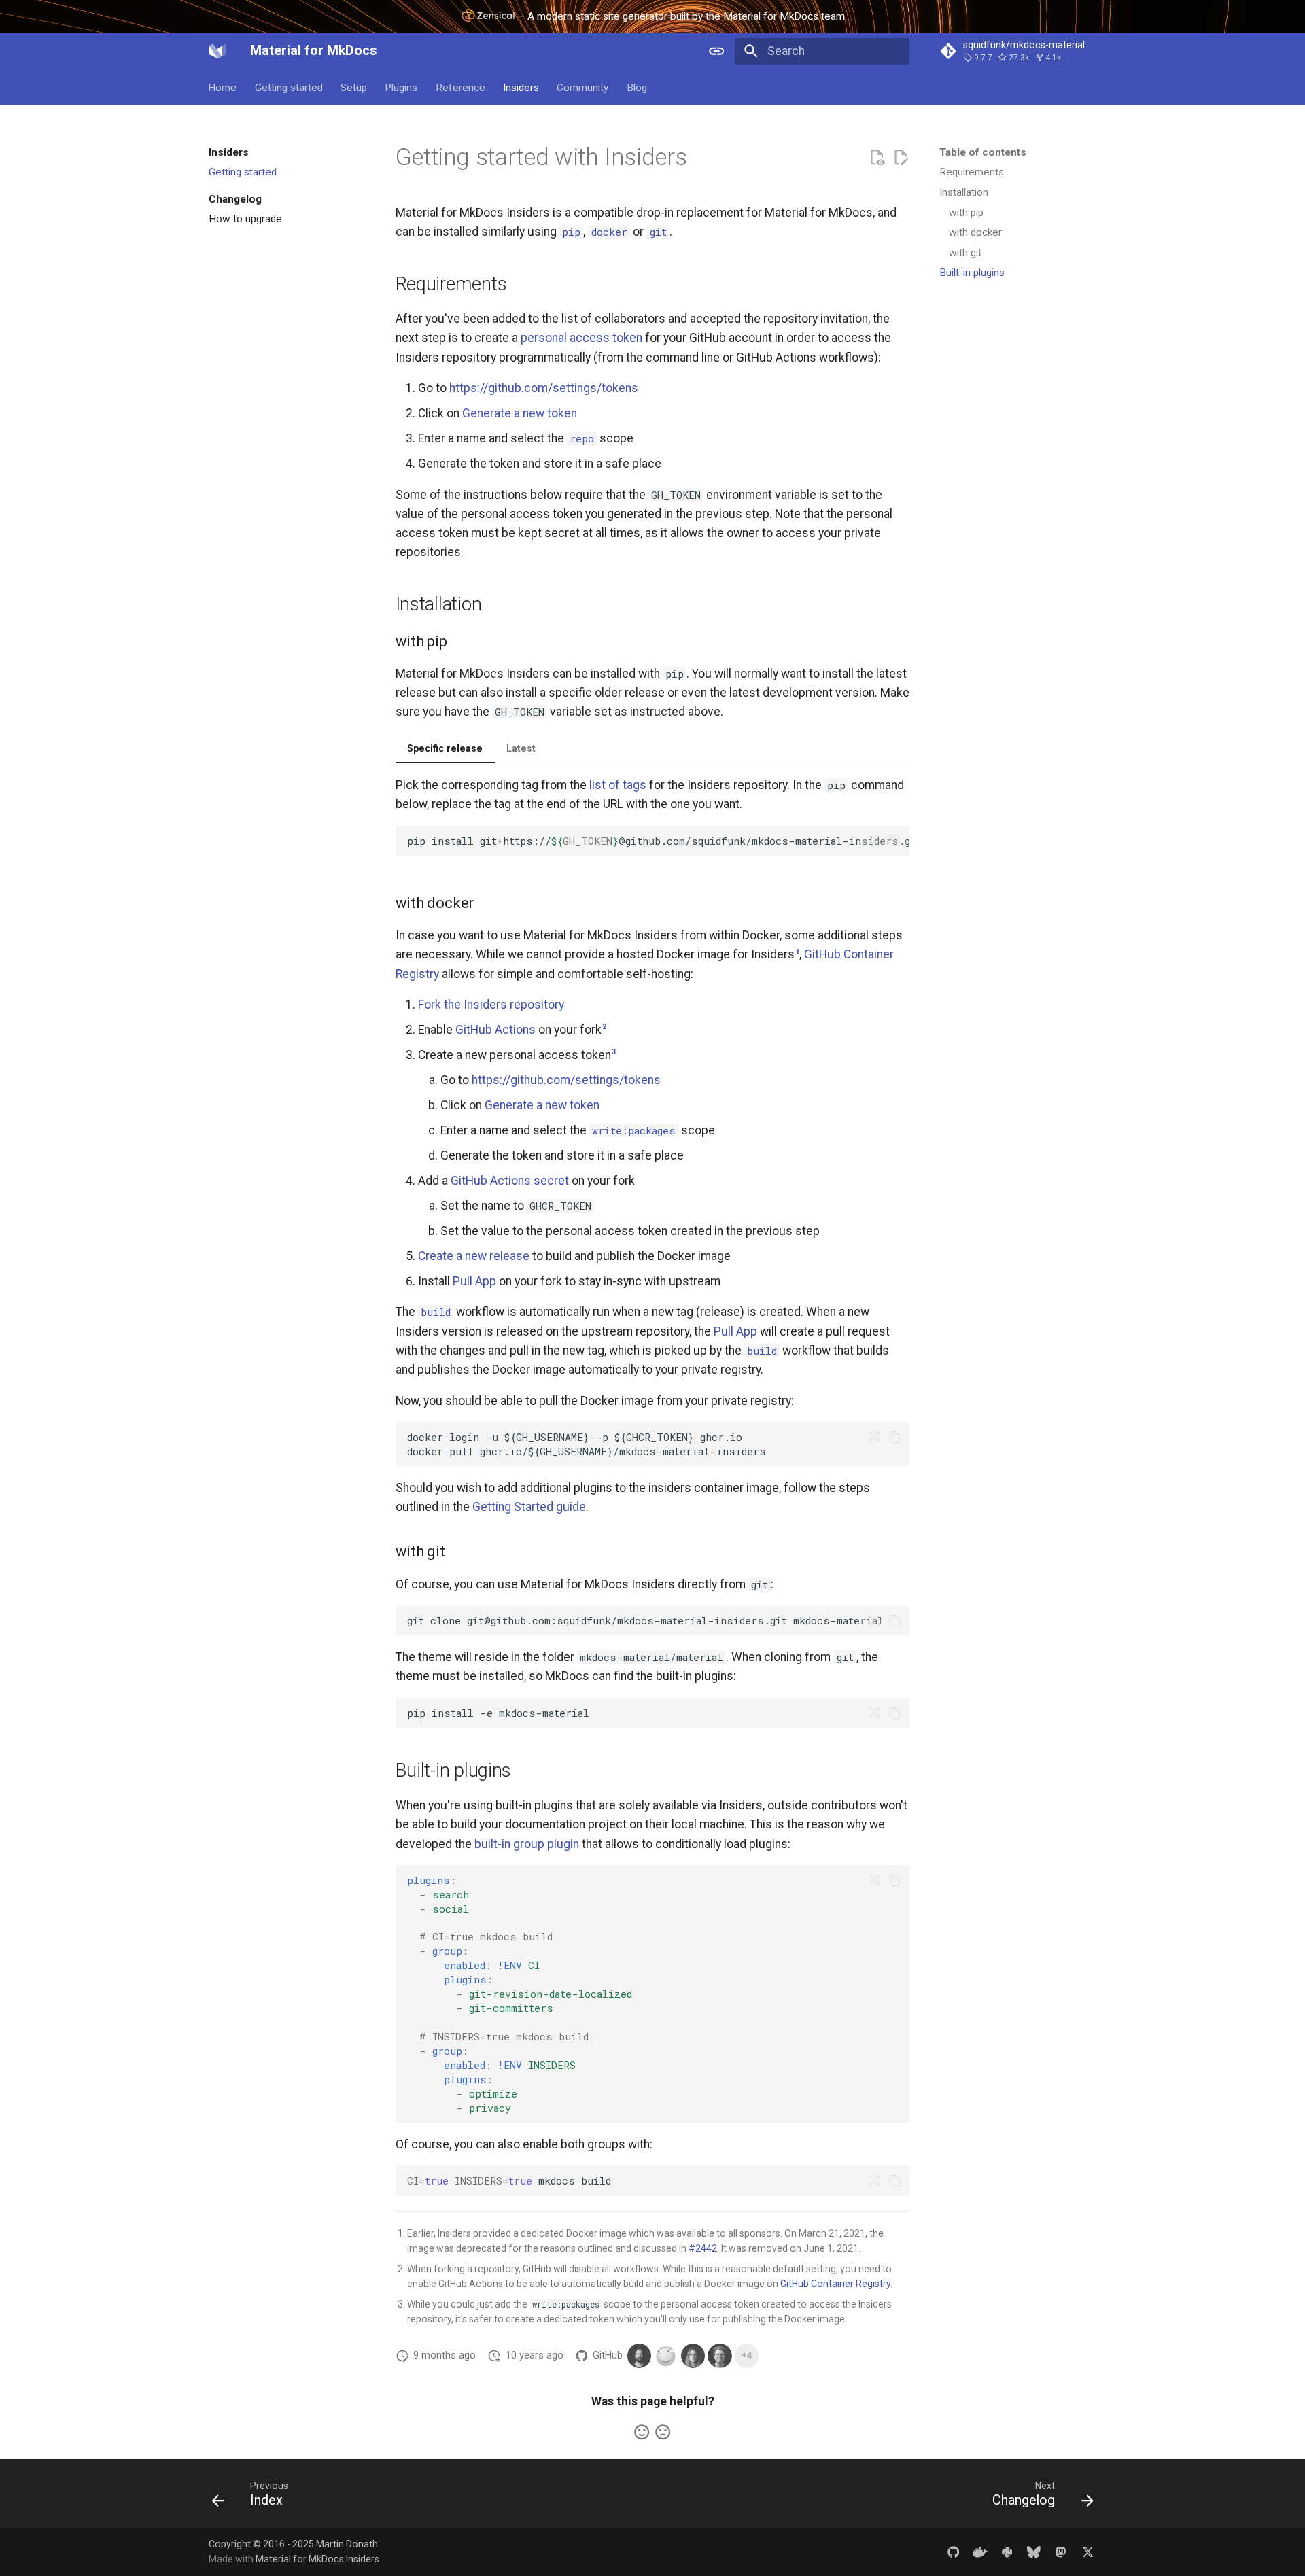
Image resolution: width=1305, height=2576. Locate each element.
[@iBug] (666, 2355)
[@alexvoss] (719, 2355)
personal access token (581, 338)
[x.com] (1088, 2551)
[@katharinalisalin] (693, 2355)
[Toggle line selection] (873, 841)
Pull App (474, 1281)
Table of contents (983, 152)
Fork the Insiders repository (491, 1005)
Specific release (445, 748)
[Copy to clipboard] (894, 841)
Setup (354, 88)
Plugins (402, 88)
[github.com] (953, 2551)
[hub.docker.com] (980, 2551)
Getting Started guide (529, 1507)
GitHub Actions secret (510, 1181)
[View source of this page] (877, 158)
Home (223, 88)
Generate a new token (520, 413)
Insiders (521, 88)
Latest (521, 748)
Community (583, 88)
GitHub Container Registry (835, 2284)
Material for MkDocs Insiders (317, 2559)
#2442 (703, 2248)
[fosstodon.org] (1061, 2551)
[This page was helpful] (642, 2432)
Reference (460, 88)
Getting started (289, 88)
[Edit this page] (901, 158)
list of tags (618, 785)
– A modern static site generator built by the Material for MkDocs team (680, 16)
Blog (637, 88)
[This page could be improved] (663, 2432)
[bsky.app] (1033, 2551)
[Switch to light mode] (717, 51)
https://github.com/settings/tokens (544, 388)
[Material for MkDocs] (217, 51)
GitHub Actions (495, 1030)
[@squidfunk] (639, 2355)
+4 (747, 2355)
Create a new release (474, 1256)
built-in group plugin (527, 1844)
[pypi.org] (1007, 2551)
